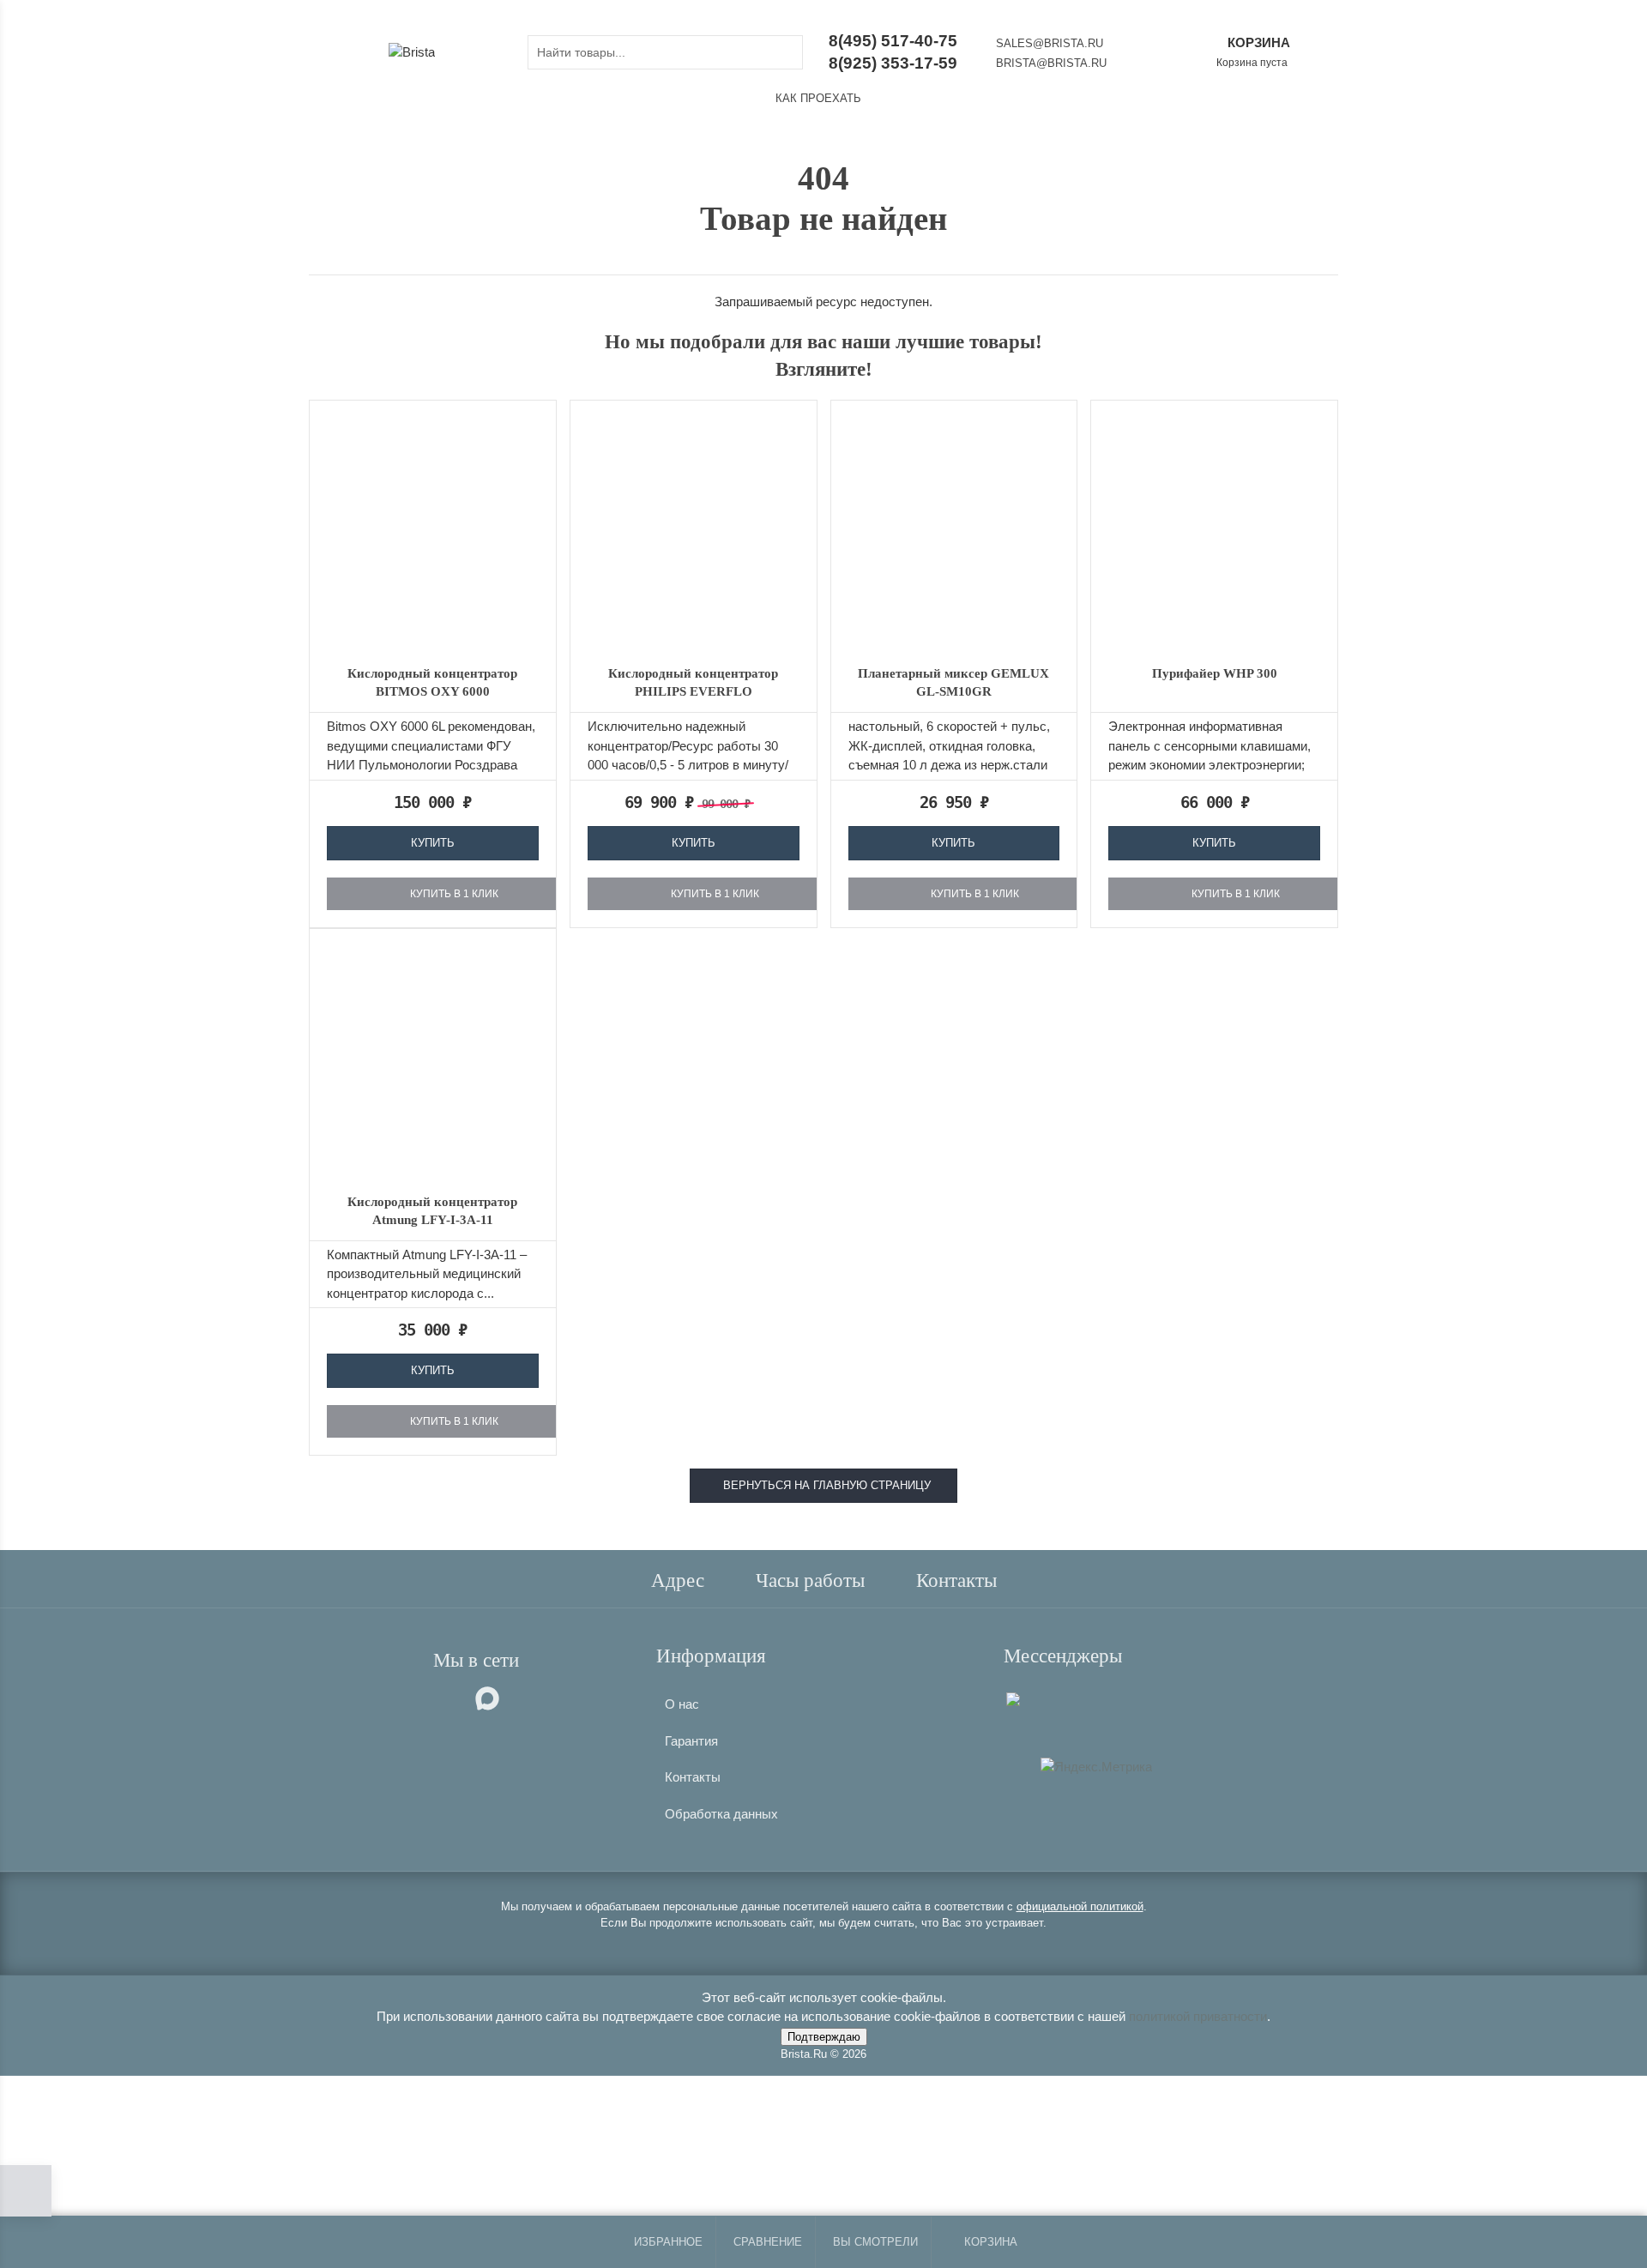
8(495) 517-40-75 (893, 41)
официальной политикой (1080, 1906)
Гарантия (691, 1741)
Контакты (693, 1777)
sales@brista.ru (1050, 43)
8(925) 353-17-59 (893, 63)
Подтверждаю (824, 2037)
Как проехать (818, 98)
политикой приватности (1198, 2016)
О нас (682, 1704)
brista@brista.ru (1051, 63)
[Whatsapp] (1028, 1696)
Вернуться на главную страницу (823, 1485)
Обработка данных (721, 1814)
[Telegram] (1040, 1696)
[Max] (1013, 1698)
